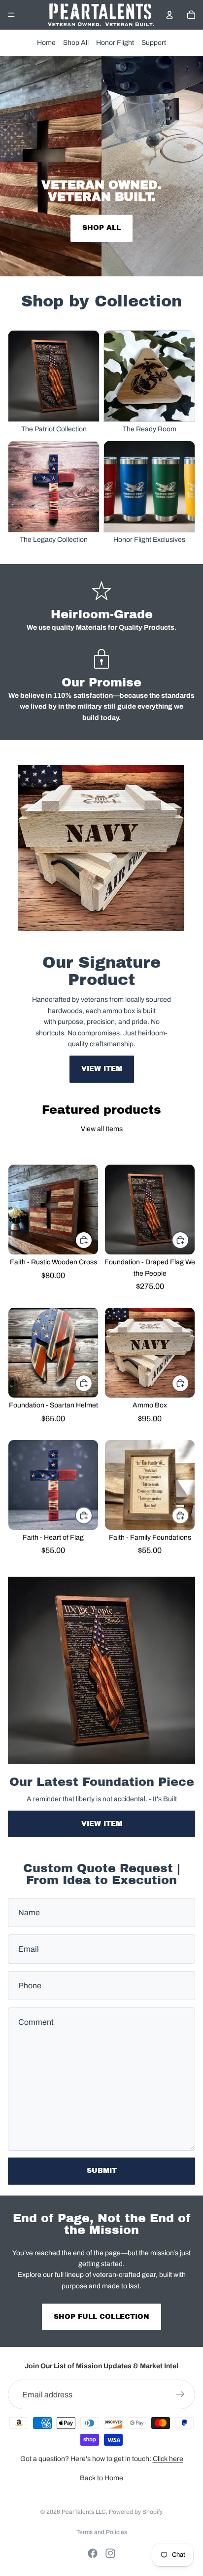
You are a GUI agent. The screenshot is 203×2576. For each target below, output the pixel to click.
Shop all (101, 228)
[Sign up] (180, 2394)
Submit (102, 2171)
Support (154, 43)
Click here (168, 2459)
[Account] (169, 15)
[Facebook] (93, 2553)
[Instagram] (110, 2553)
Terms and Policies (102, 2532)
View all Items (102, 1129)
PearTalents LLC (84, 2512)
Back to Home (101, 2478)
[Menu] (11, 15)
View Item (102, 1069)
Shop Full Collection (101, 2317)
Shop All (76, 43)
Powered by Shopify (136, 2512)
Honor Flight (115, 43)
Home (46, 43)
